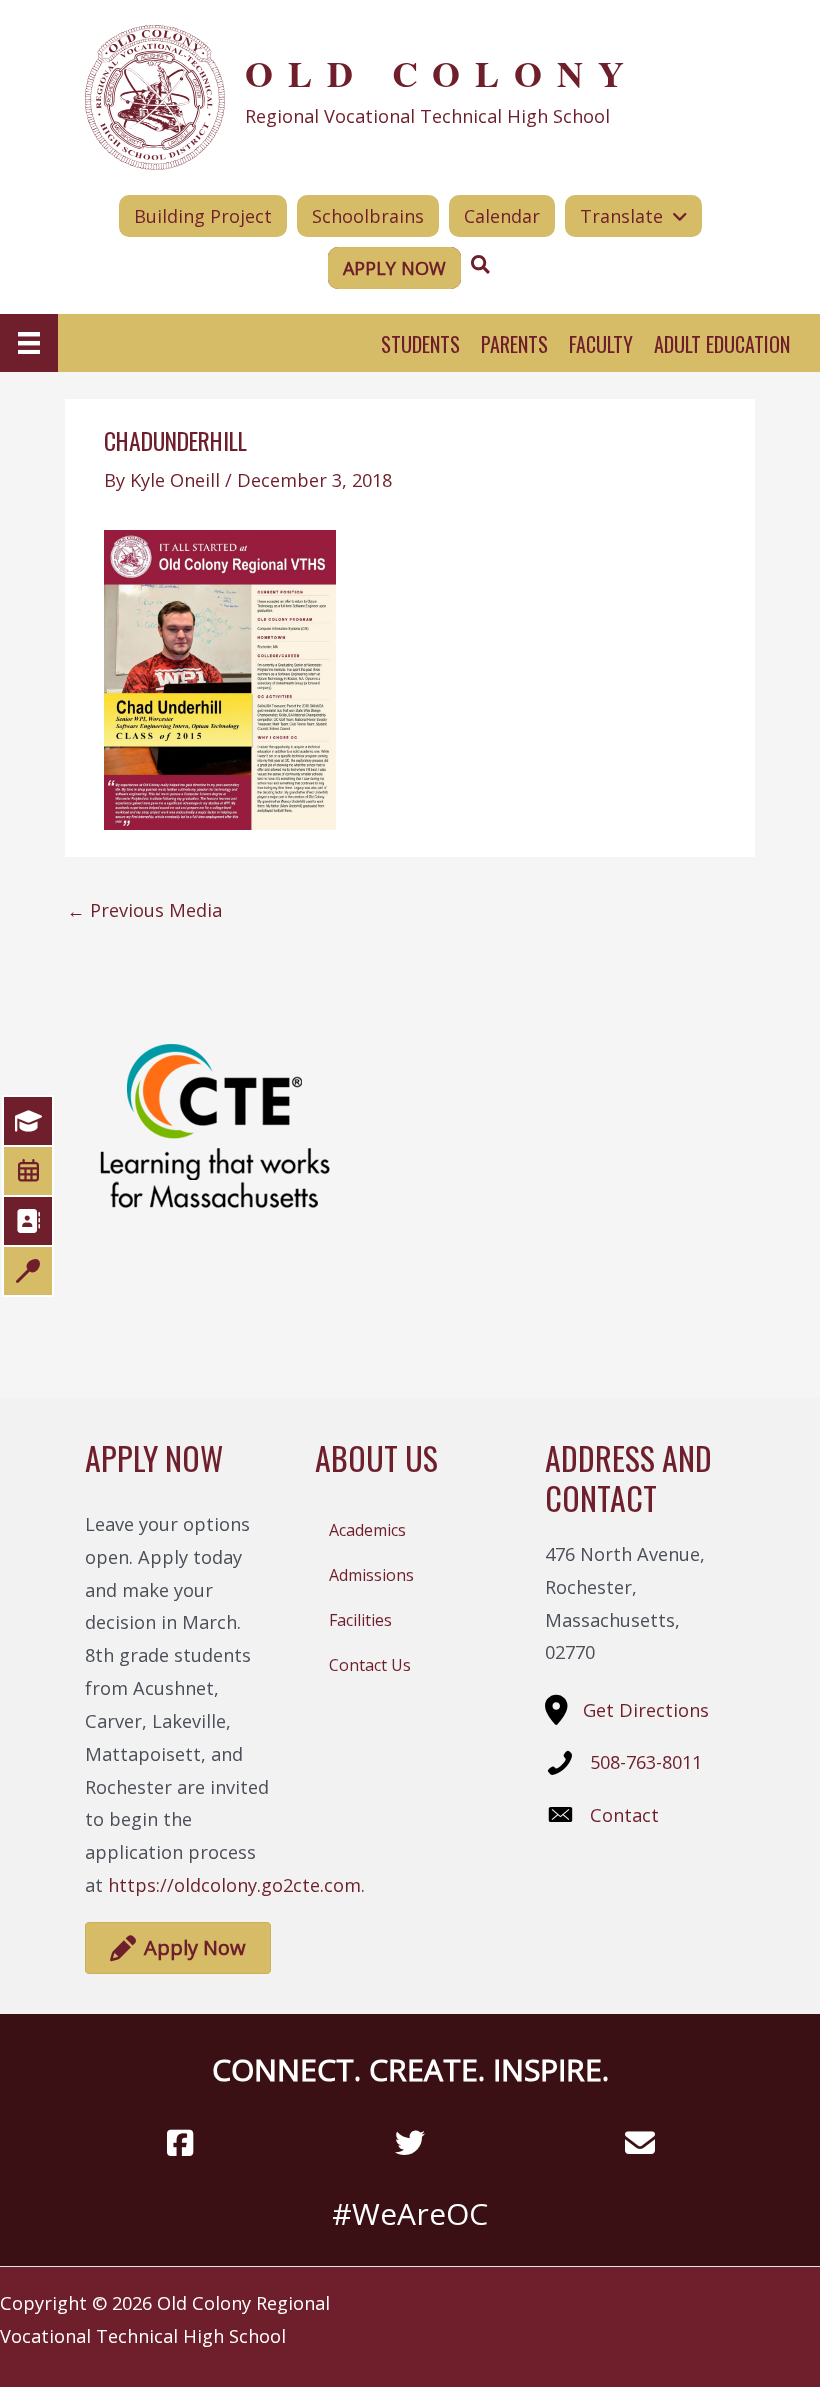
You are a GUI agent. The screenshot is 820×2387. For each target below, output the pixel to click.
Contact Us (370, 1665)
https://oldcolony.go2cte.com (234, 1885)
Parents (514, 344)
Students (420, 344)
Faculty (601, 344)
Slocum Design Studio (662, 2303)
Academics (367, 1530)
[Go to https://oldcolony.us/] (410, 95)
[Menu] (29, 343)
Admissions (371, 1575)
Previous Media (144, 910)
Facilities (360, 1620)
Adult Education (722, 344)
